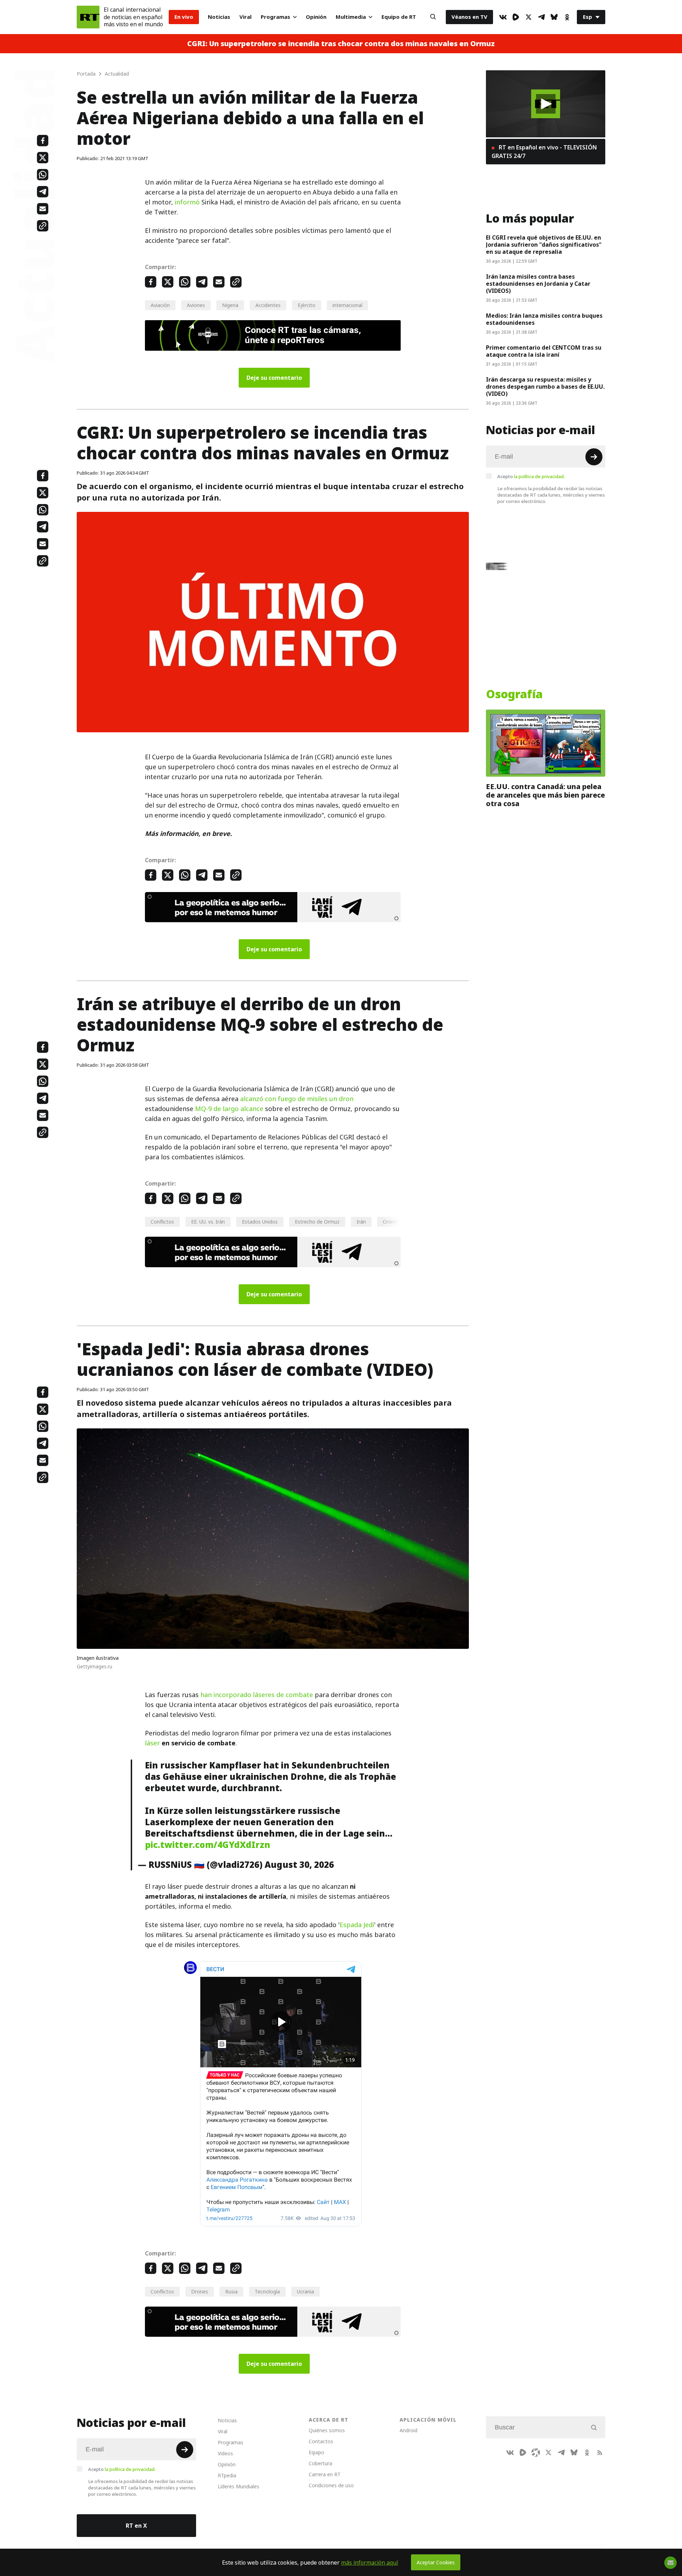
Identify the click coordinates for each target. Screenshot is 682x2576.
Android (408, 2430)
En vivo (184, 17)
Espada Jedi (357, 1925)
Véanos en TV (469, 17)
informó (187, 202)
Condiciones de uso (331, 2485)
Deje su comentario (274, 378)
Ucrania (305, 2291)
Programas (275, 17)
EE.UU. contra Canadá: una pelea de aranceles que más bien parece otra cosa (545, 795)
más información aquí (370, 2563)
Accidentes (268, 305)
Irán (361, 1222)
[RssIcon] (600, 2452)
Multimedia (351, 17)
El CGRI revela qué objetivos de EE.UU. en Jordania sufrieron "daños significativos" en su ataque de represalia (544, 245)
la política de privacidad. (539, 476)
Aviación (160, 305)
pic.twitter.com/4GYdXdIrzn (208, 1845)
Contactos (321, 2441)
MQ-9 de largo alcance (229, 1109)
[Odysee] (536, 2452)
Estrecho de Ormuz (317, 1222)
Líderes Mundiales (239, 2486)
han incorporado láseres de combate (257, 1695)
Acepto (531, 476)
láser (152, 1743)
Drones (200, 2291)
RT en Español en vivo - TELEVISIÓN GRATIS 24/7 (544, 152)
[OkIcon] (567, 17)
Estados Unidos (260, 1222)
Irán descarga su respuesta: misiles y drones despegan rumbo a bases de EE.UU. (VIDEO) (545, 387)
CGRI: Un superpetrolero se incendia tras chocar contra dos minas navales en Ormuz (341, 44)
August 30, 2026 (299, 1865)
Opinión (316, 17)
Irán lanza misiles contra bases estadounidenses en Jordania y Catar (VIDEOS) (538, 284)
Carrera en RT (325, 2474)
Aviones (196, 305)
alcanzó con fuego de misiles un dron (297, 1099)
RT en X (136, 2526)
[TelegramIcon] (541, 17)
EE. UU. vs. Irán (208, 1222)
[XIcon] (529, 17)
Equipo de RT (399, 17)
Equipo (316, 2452)
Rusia (231, 2291)
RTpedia (227, 2475)
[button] (546, 104)
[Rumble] (516, 17)
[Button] (433, 17)
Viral (245, 17)
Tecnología (267, 2291)
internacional (347, 305)
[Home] (88, 17)
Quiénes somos (327, 2430)
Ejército (307, 305)
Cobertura (320, 2463)
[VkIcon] (503, 17)
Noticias (219, 17)
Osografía (514, 694)
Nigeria (230, 305)
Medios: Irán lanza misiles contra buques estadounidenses (544, 319)
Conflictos (162, 1222)
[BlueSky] (554, 17)
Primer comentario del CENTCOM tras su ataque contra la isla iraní (544, 351)
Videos (225, 2453)
